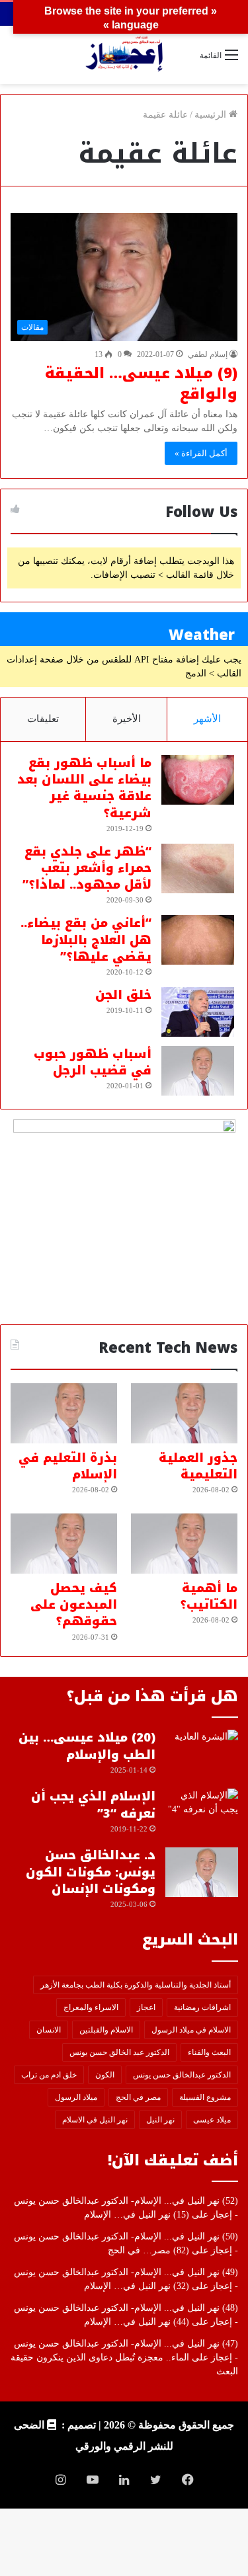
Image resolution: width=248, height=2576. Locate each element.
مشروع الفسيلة (205, 2097)
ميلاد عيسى (212, 2120)
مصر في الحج (138, 2097)
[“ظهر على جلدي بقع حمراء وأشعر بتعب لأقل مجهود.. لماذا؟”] (198, 868)
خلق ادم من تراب (49, 2075)
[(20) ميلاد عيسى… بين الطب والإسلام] (202, 1754)
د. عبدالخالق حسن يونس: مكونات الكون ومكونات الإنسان (91, 1872)
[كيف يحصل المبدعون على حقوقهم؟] (64, 1544)
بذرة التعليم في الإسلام (68, 1466)
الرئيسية (212, 115)
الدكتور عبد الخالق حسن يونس (119, 2052)
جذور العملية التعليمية (198, 1466)
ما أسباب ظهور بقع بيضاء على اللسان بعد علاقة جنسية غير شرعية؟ (84, 788)
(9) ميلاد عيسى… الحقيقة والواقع (141, 384)
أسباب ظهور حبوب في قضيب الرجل (93, 1062)
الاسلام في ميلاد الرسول (191, 2030)
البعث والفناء (209, 2052)
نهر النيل (160, 2120)
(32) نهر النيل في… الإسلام (137, 2286)
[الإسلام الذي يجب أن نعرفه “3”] (202, 1813)
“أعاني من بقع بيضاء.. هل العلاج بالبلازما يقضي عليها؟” (86, 940)
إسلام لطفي (208, 354)
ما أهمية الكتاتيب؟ (209, 1596)
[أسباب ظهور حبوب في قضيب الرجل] (198, 1071)
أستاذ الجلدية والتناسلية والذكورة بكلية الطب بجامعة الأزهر (136, 1985)
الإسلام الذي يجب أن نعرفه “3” (93, 1805)
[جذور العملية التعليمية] (184, 1413)
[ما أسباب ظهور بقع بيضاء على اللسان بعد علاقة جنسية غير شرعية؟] (198, 780)
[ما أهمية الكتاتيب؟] (184, 1544)
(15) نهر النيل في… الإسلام (137, 2215)
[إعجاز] (124, 55)
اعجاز (146, 2007)
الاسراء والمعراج (91, 2007)
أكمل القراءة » (201, 453)
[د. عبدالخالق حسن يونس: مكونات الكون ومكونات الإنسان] (202, 1872)
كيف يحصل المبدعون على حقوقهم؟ (74, 1605)
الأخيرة (127, 719)
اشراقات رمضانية (202, 2007)
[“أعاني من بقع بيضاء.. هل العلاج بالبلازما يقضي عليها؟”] (198, 940)
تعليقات (43, 719)
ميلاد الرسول (76, 2097)
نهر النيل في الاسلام (95, 2120)
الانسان (49, 2030)
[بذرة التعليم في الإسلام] (64, 1413)
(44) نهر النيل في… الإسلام (137, 2322)
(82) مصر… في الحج (148, 2250)
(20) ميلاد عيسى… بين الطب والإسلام (87, 1746)
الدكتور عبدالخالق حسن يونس (182, 2075)
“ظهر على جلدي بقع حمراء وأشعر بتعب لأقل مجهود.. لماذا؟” (87, 868)
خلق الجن (123, 995)
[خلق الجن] (198, 1012)
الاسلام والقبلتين (106, 2030)
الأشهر (207, 719)
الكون (105, 2075)
